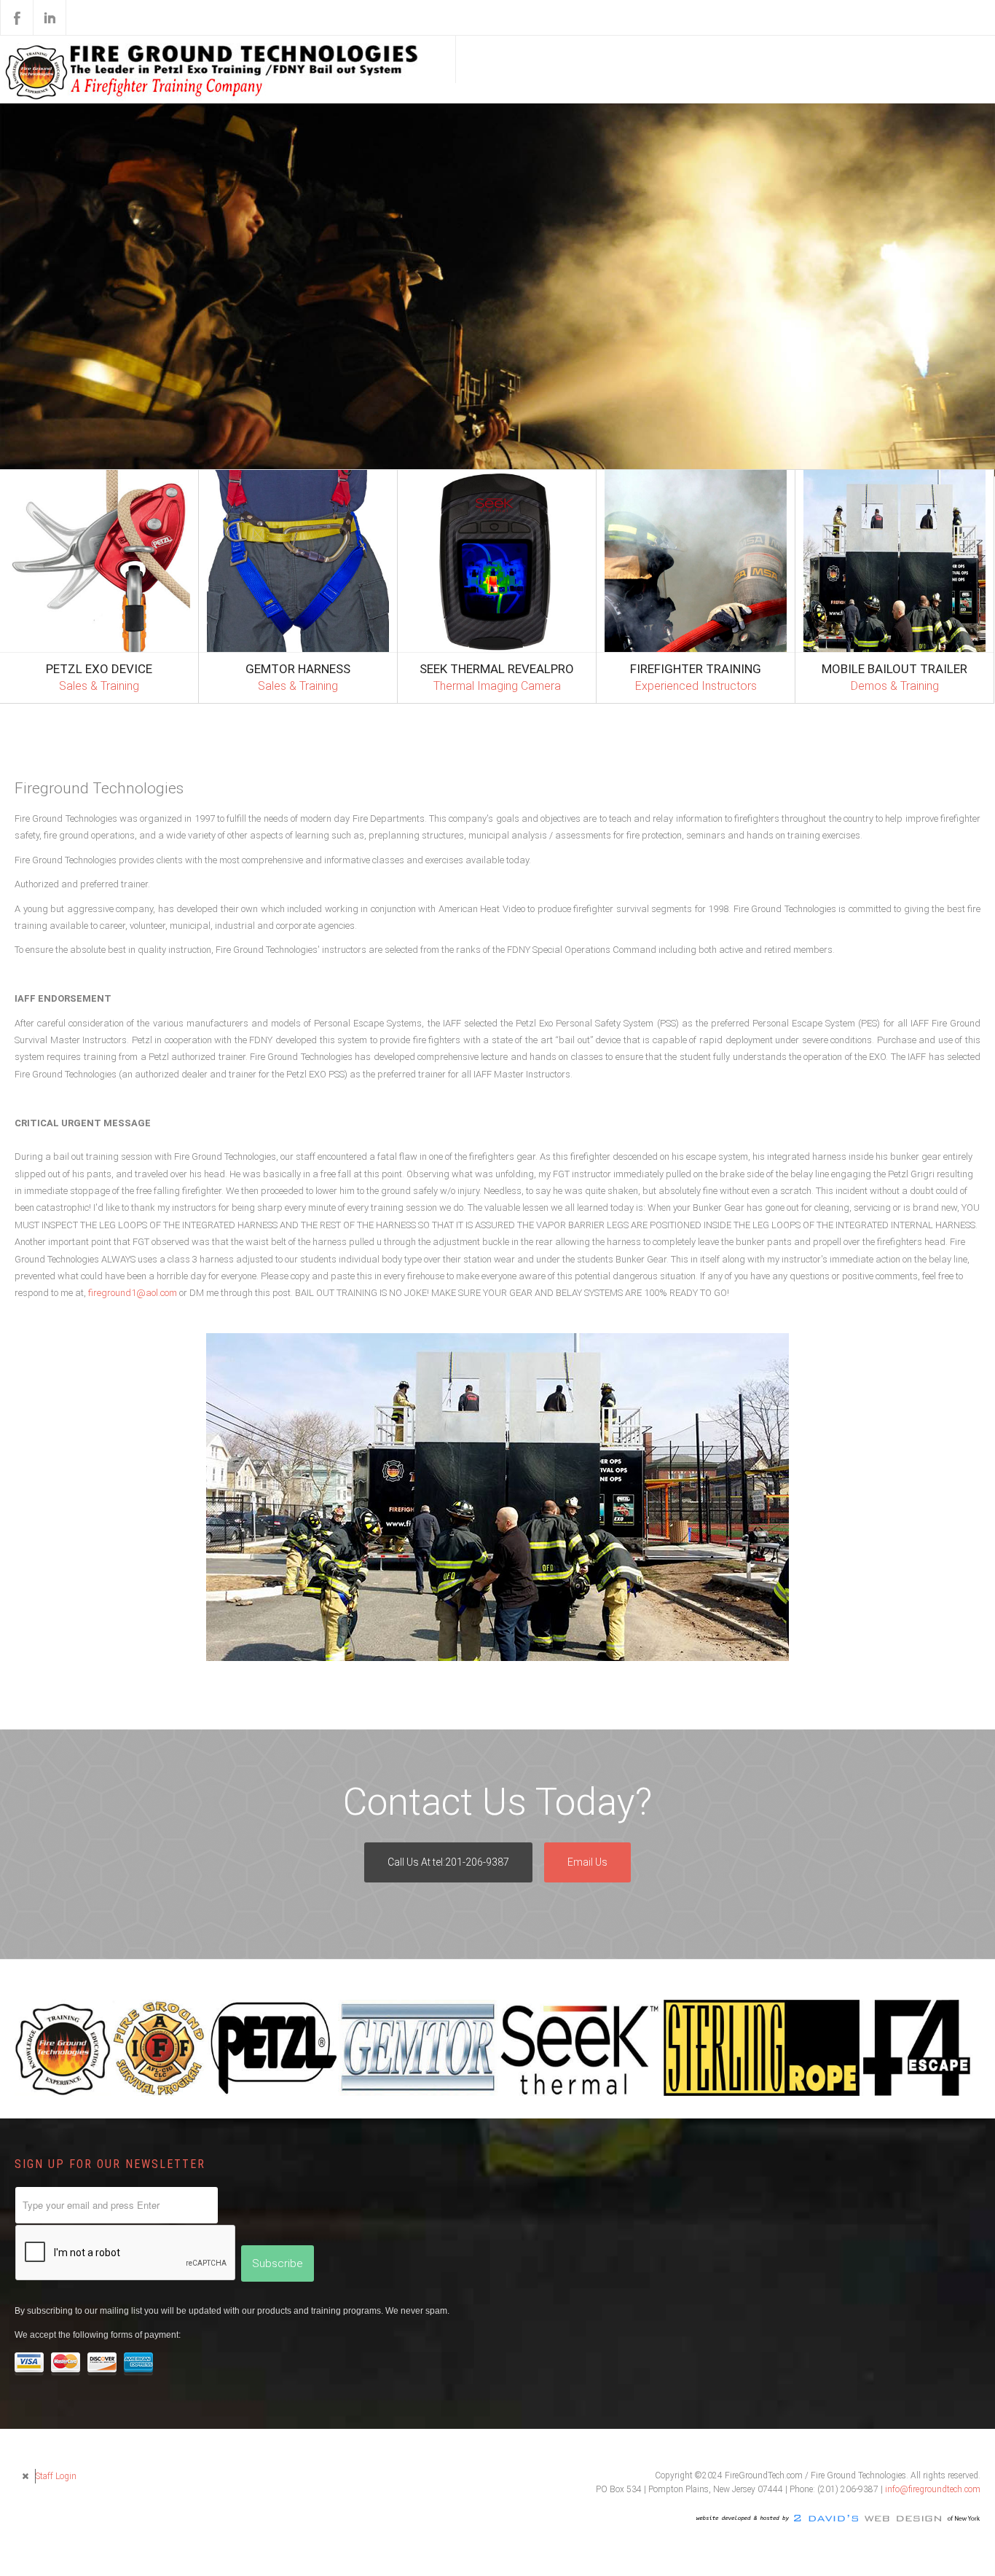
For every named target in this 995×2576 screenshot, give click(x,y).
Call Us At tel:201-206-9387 (448, 1935)
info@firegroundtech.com (933, 2562)
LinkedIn (50, 17)
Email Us (587, 1935)
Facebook (17, 17)
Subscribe (278, 2336)
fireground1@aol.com (65, 1363)
